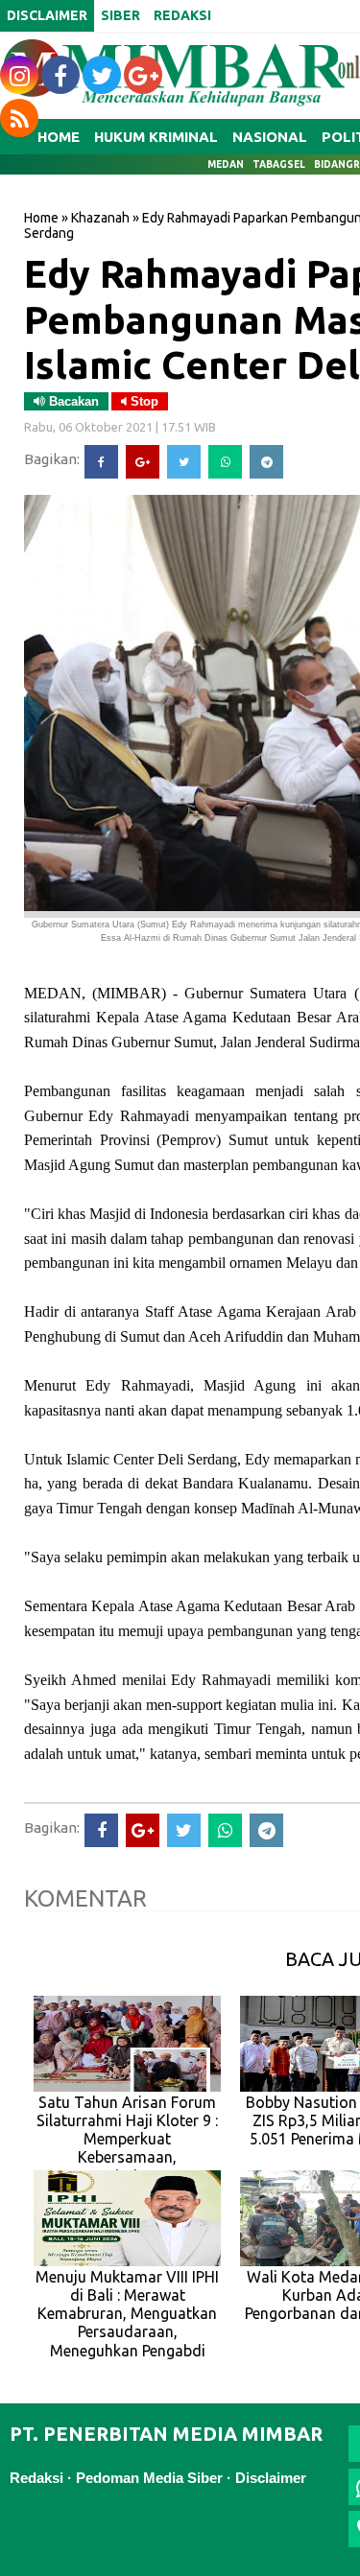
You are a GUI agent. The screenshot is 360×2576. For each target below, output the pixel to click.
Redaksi (36, 2478)
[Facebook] (101, 462)
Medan (226, 164)
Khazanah (100, 218)
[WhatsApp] (225, 462)
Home (41, 218)
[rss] (19, 118)
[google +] (143, 75)
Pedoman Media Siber (149, 2478)
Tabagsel (279, 164)
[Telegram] (266, 462)
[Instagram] (19, 75)
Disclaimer (271, 2478)
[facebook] (60, 75)
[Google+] (143, 462)
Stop (143, 401)
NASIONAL (270, 137)
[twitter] (102, 75)
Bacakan (72, 401)
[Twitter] (184, 462)
